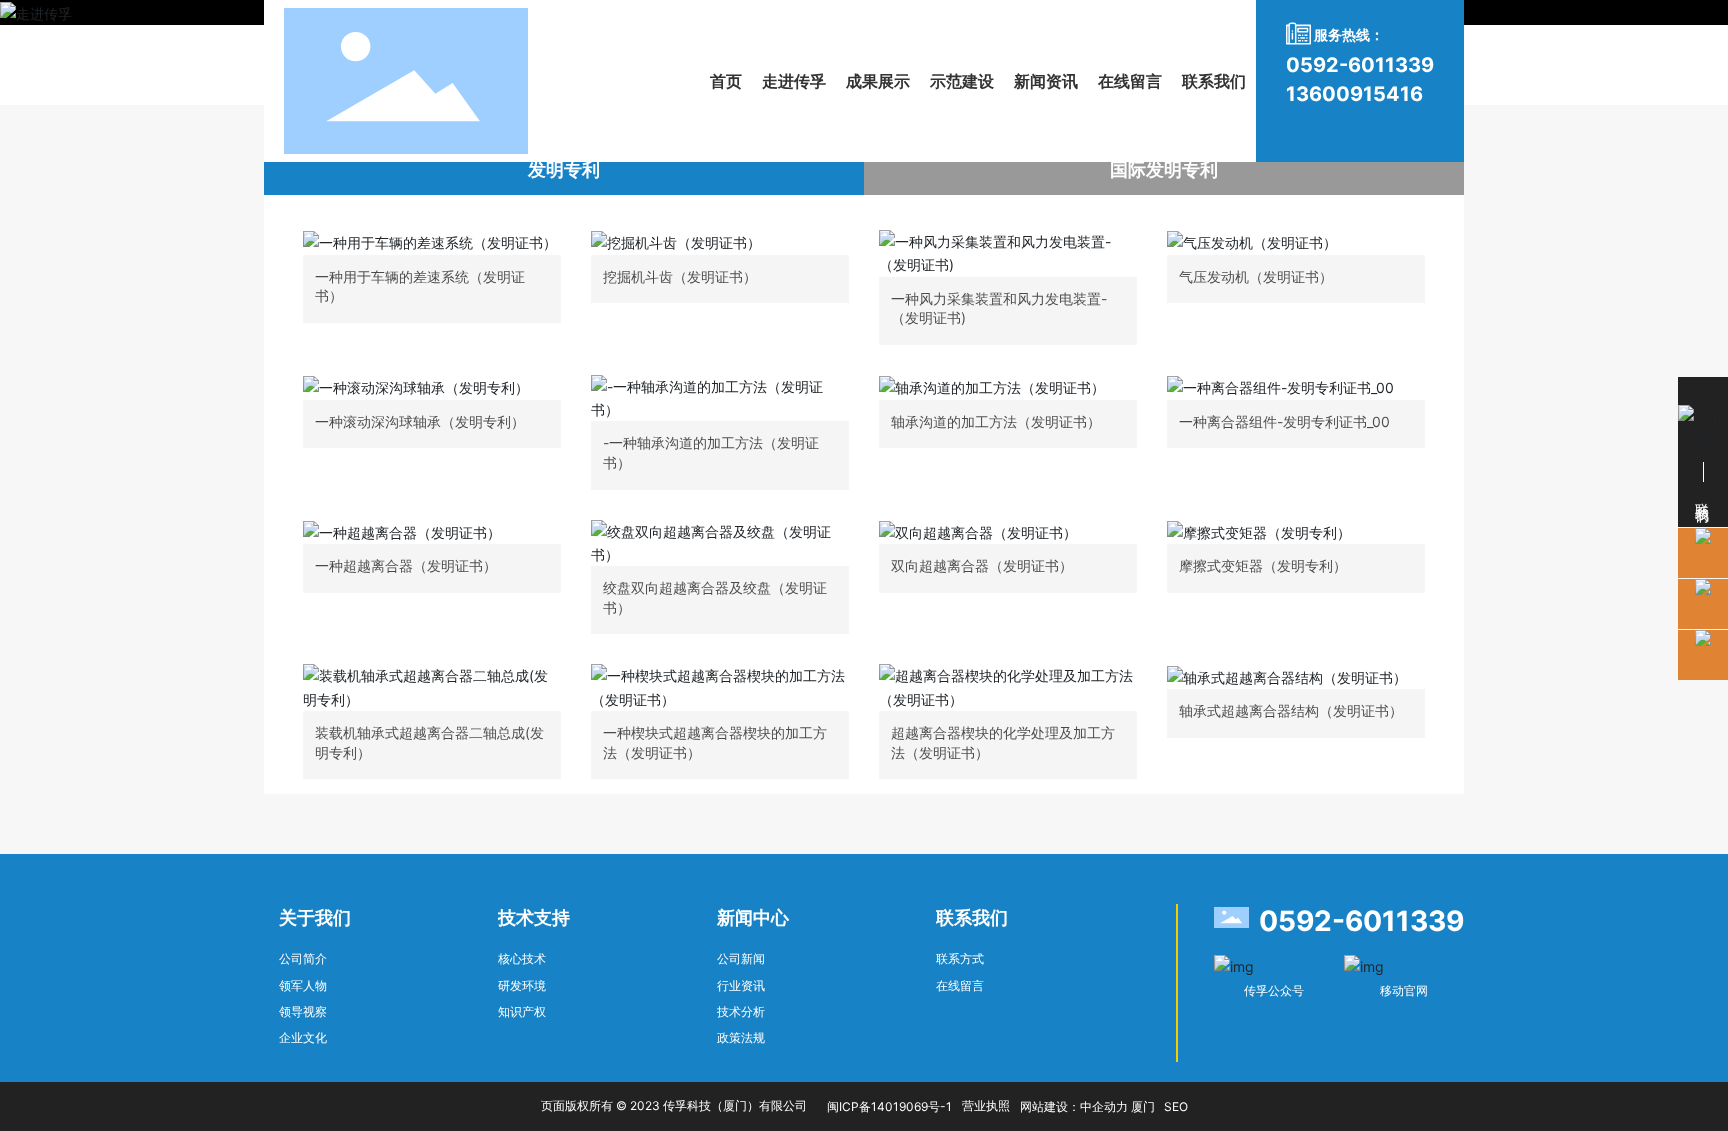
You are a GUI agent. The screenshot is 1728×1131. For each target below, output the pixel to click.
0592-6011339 (1360, 65)
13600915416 (1354, 94)
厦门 (1143, 1106)
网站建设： (1050, 1106)
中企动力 (1104, 1106)
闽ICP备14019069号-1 (889, 1106)
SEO (1176, 1106)
